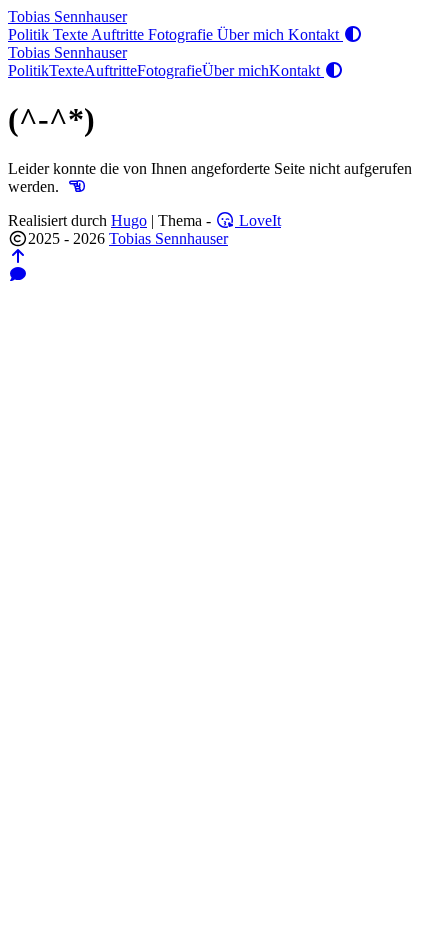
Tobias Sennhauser (67, 16)
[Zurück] (77, 186)
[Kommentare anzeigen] (18, 274)
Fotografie (182, 34)
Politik (30, 34)
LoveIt (258, 220)
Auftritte (119, 34)
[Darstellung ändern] (353, 34)
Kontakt (315, 34)
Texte (72, 34)
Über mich (252, 34)
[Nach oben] (18, 256)
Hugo (129, 220)
